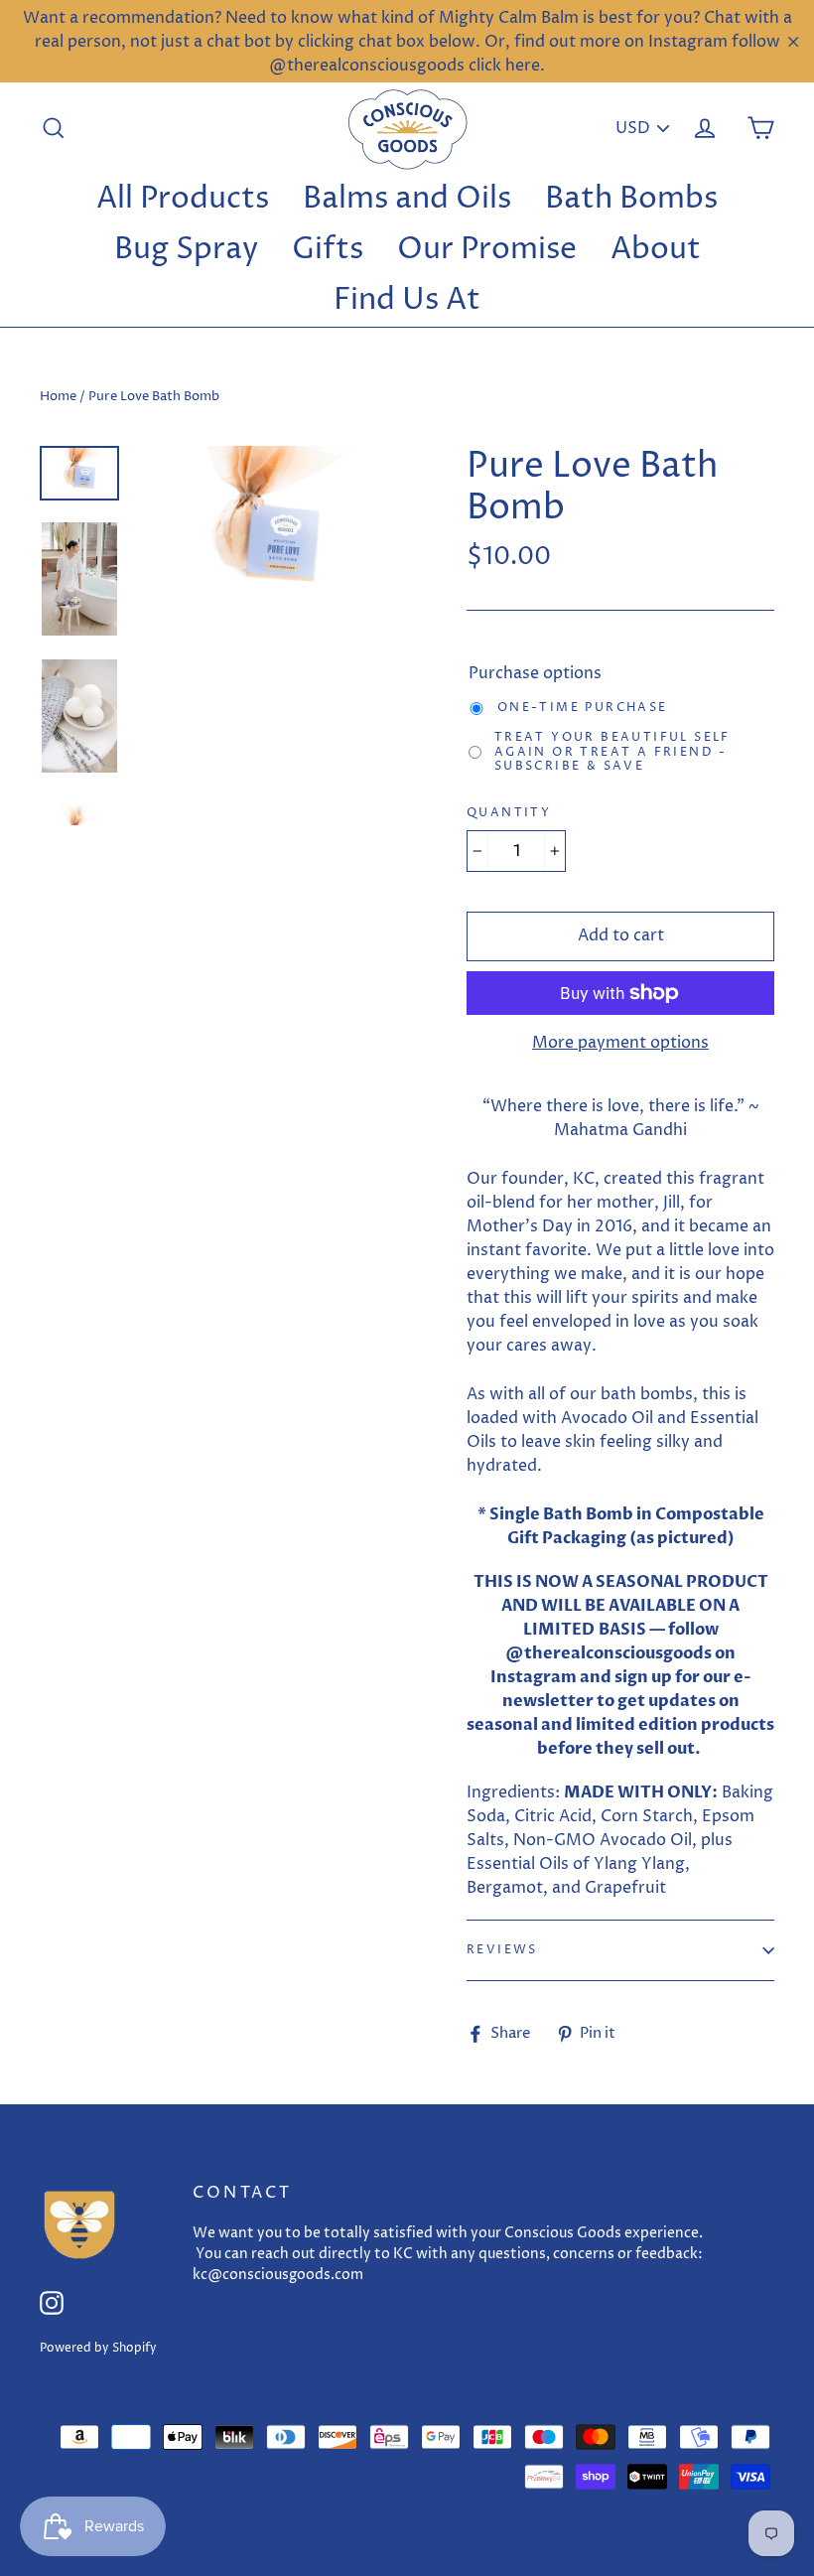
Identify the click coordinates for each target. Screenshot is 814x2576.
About (656, 250)
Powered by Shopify (98, 2348)
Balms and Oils (407, 199)
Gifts (328, 250)
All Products (183, 199)
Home (58, 396)
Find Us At (407, 300)
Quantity (509, 813)
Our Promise (487, 250)
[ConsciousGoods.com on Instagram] (52, 2302)
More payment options (620, 1043)
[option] (266, 530)
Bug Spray (186, 250)
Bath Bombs (631, 199)
